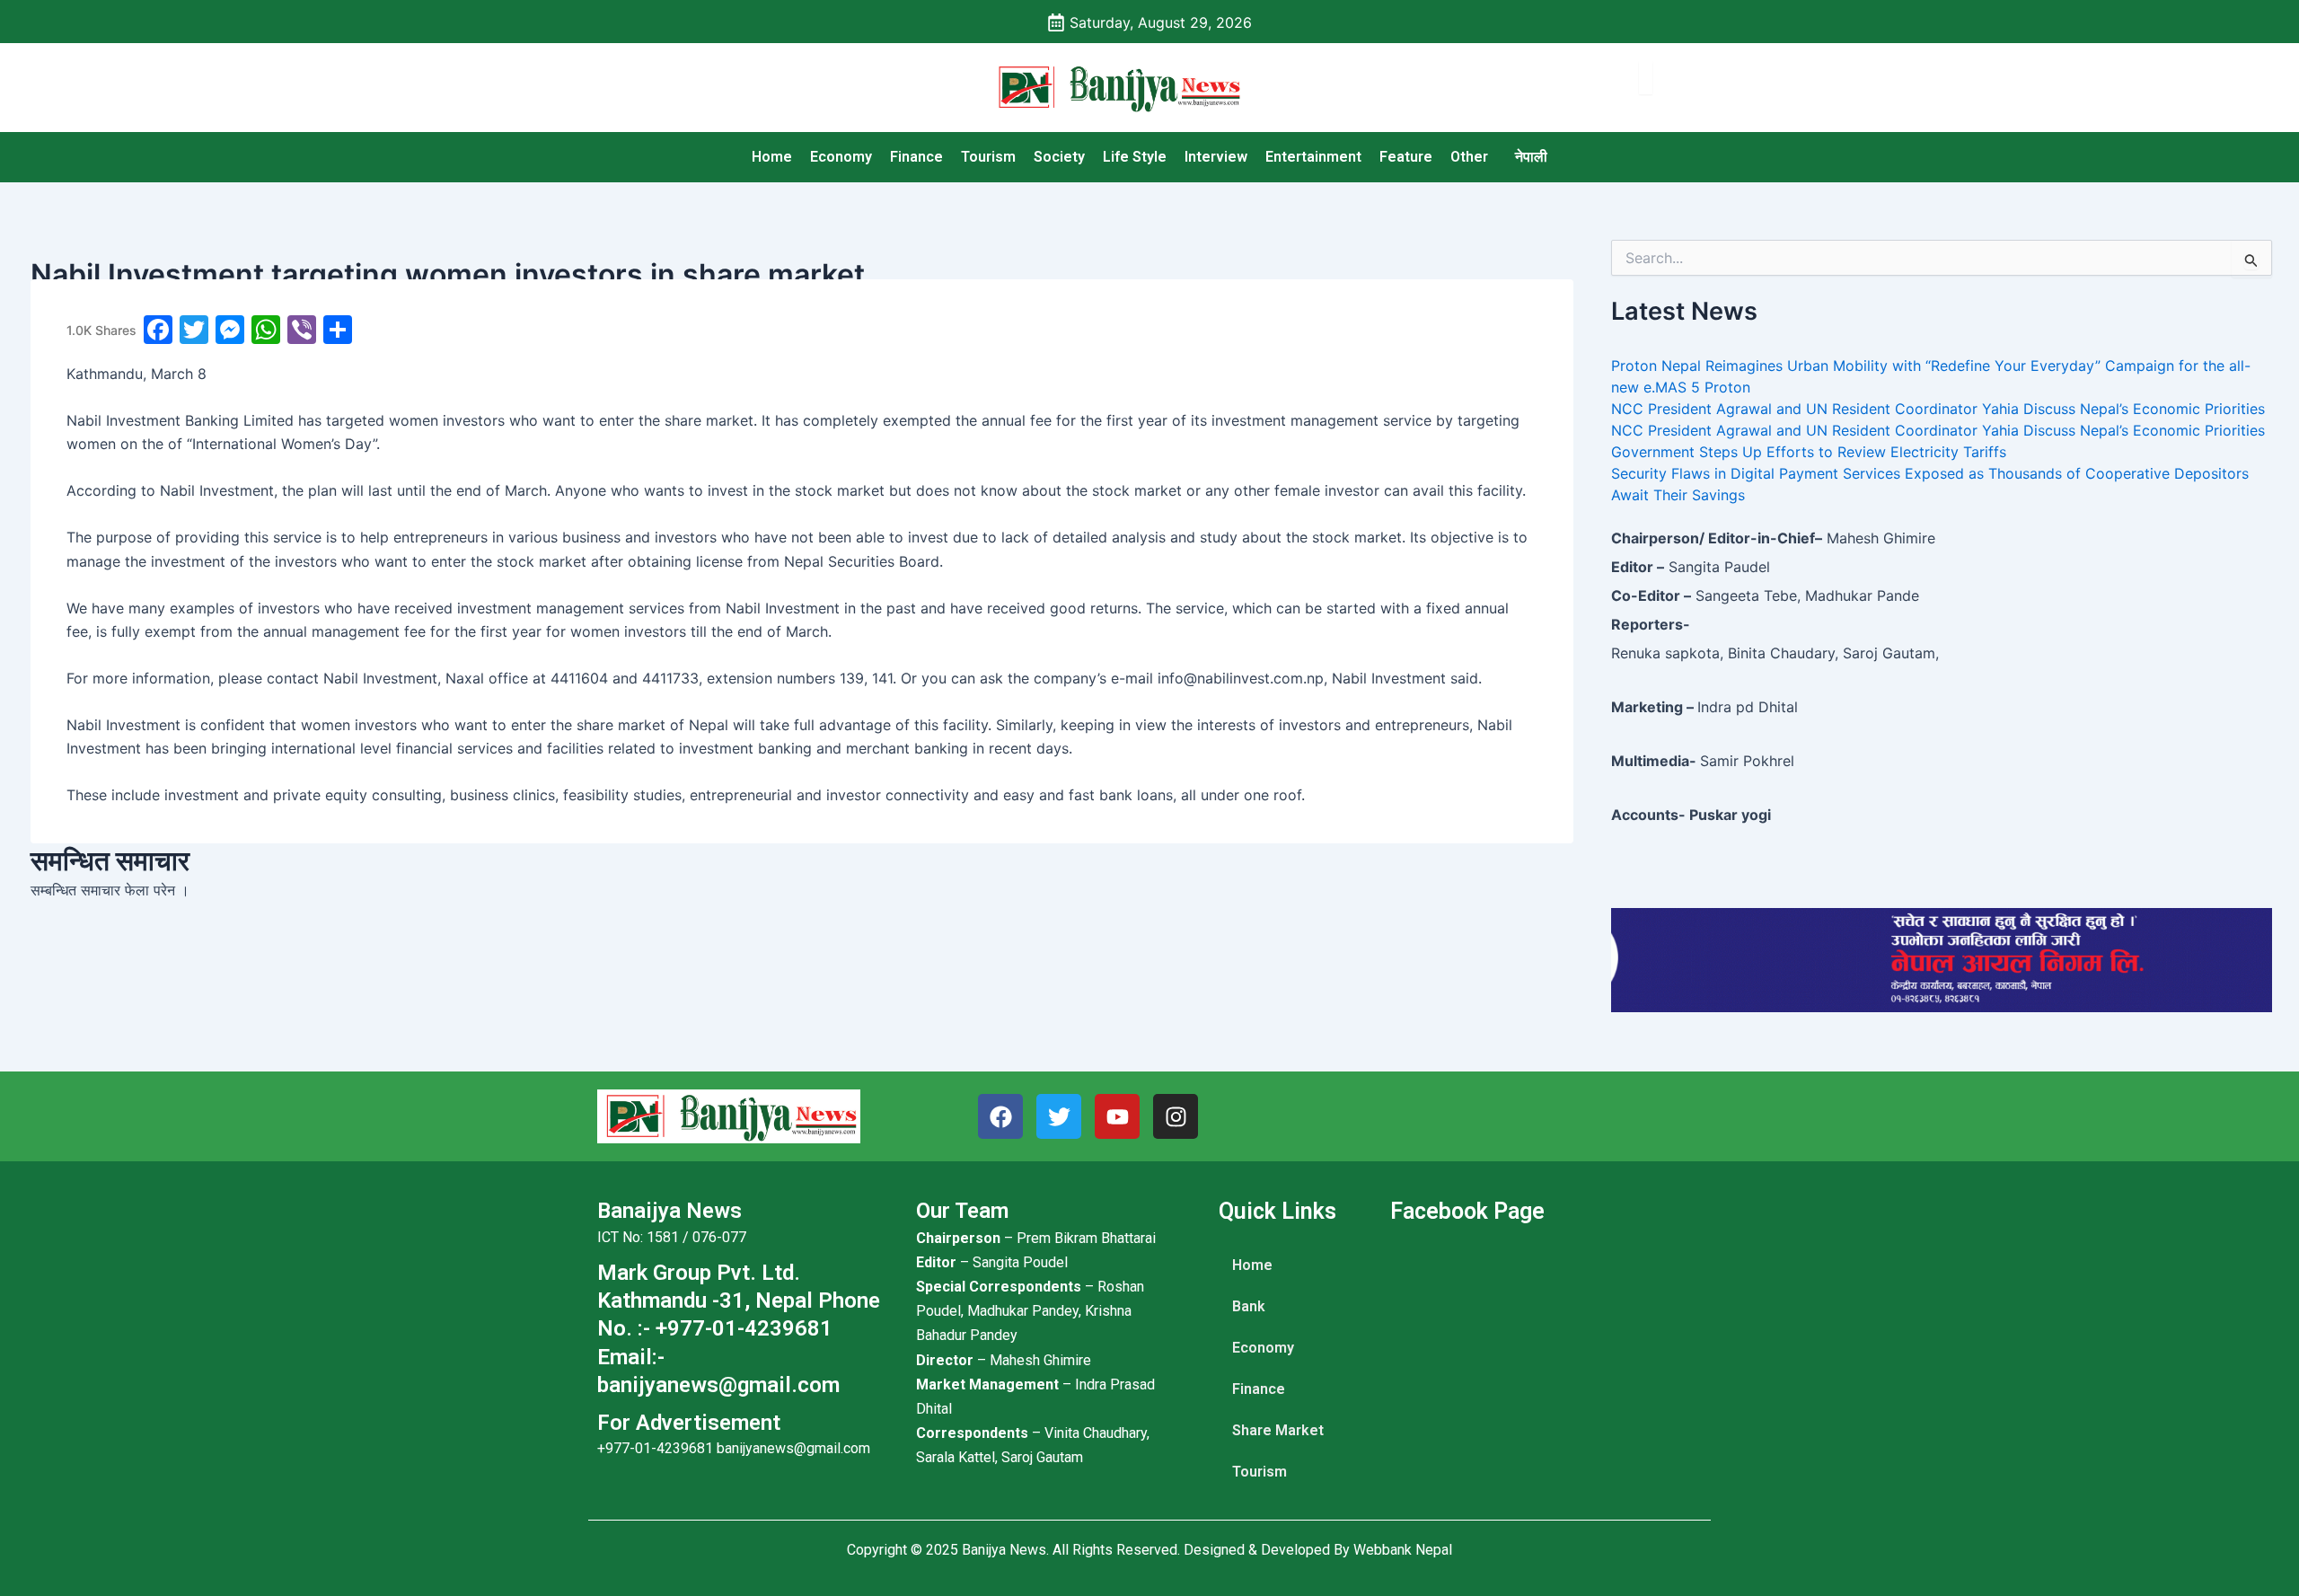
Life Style (1135, 157)
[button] (1474, 157)
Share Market (1278, 1430)
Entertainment (1313, 157)
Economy (841, 157)
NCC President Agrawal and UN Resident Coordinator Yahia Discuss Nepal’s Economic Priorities (1938, 409)
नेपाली (1531, 157)
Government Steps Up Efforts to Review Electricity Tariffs (1809, 452)
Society (1059, 157)
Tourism (988, 157)
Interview (1216, 157)
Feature (1406, 157)
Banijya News (1004, 1550)
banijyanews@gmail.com (793, 1448)
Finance (916, 157)
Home (772, 157)
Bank (1249, 1306)
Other (1469, 157)
